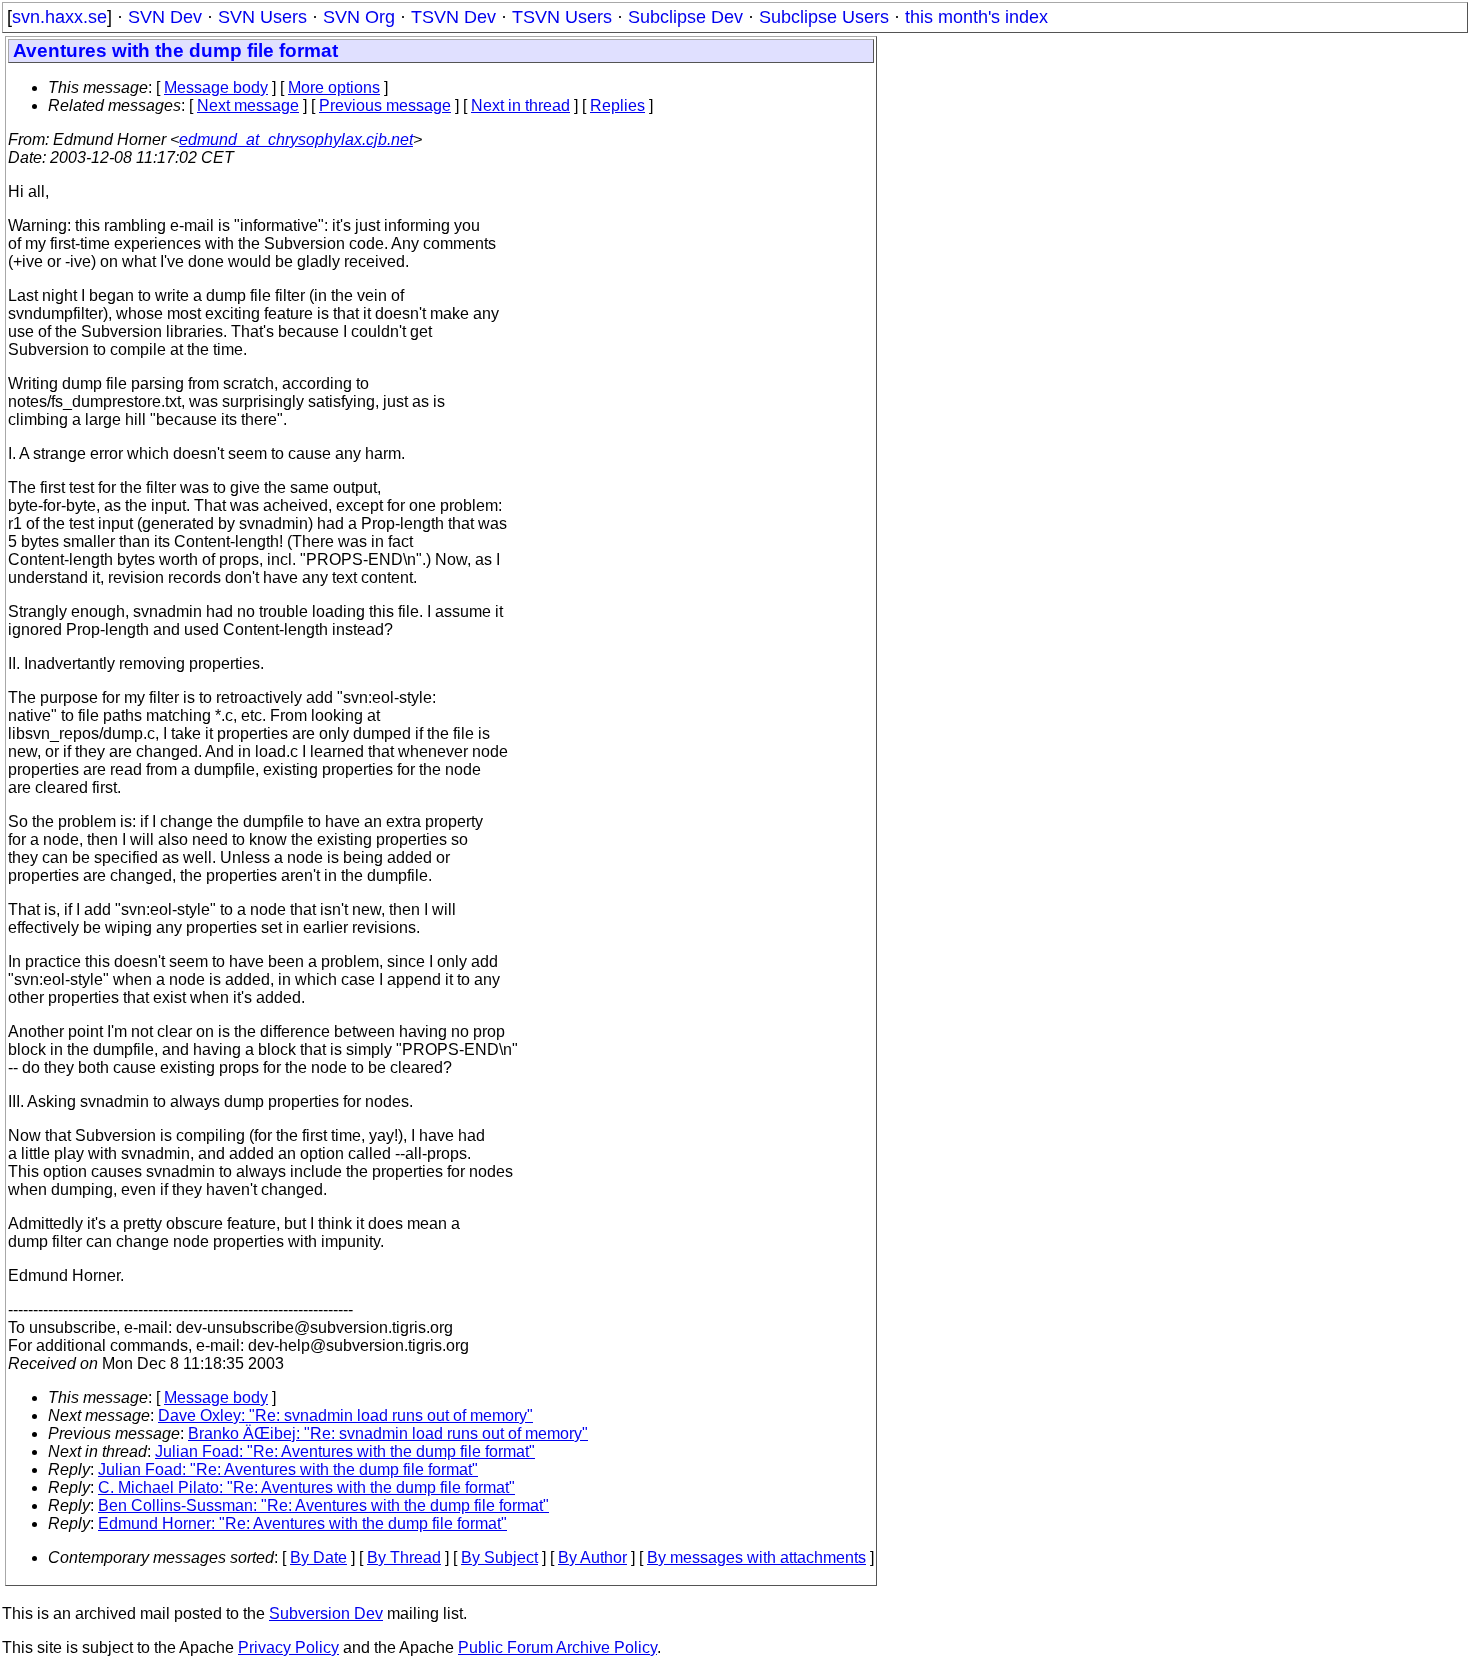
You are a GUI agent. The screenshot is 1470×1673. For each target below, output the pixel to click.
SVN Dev (165, 17)
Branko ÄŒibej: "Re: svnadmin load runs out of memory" (388, 1433)
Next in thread (520, 105)
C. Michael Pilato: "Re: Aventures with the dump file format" (306, 1487)
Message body (216, 87)
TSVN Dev (453, 17)
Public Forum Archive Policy (557, 1647)
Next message (248, 105)
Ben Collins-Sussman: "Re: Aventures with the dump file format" (323, 1505)
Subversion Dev (326, 1613)
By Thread (404, 1557)
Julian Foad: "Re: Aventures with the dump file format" (345, 1451)
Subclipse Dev (685, 17)
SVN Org (359, 17)
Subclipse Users (824, 17)
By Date (318, 1557)
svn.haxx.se (59, 17)
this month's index (976, 17)
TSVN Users (562, 17)
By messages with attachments (756, 1557)
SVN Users (262, 17)
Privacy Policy (288, 1647)
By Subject (499, 1557)
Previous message (385, 105)
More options (334, 87)
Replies (617, 105)
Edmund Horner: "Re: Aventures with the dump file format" (302, 1523)
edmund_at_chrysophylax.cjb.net (296, 139)
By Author (592, 1557)
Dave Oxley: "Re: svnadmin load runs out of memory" (345, 1415)
